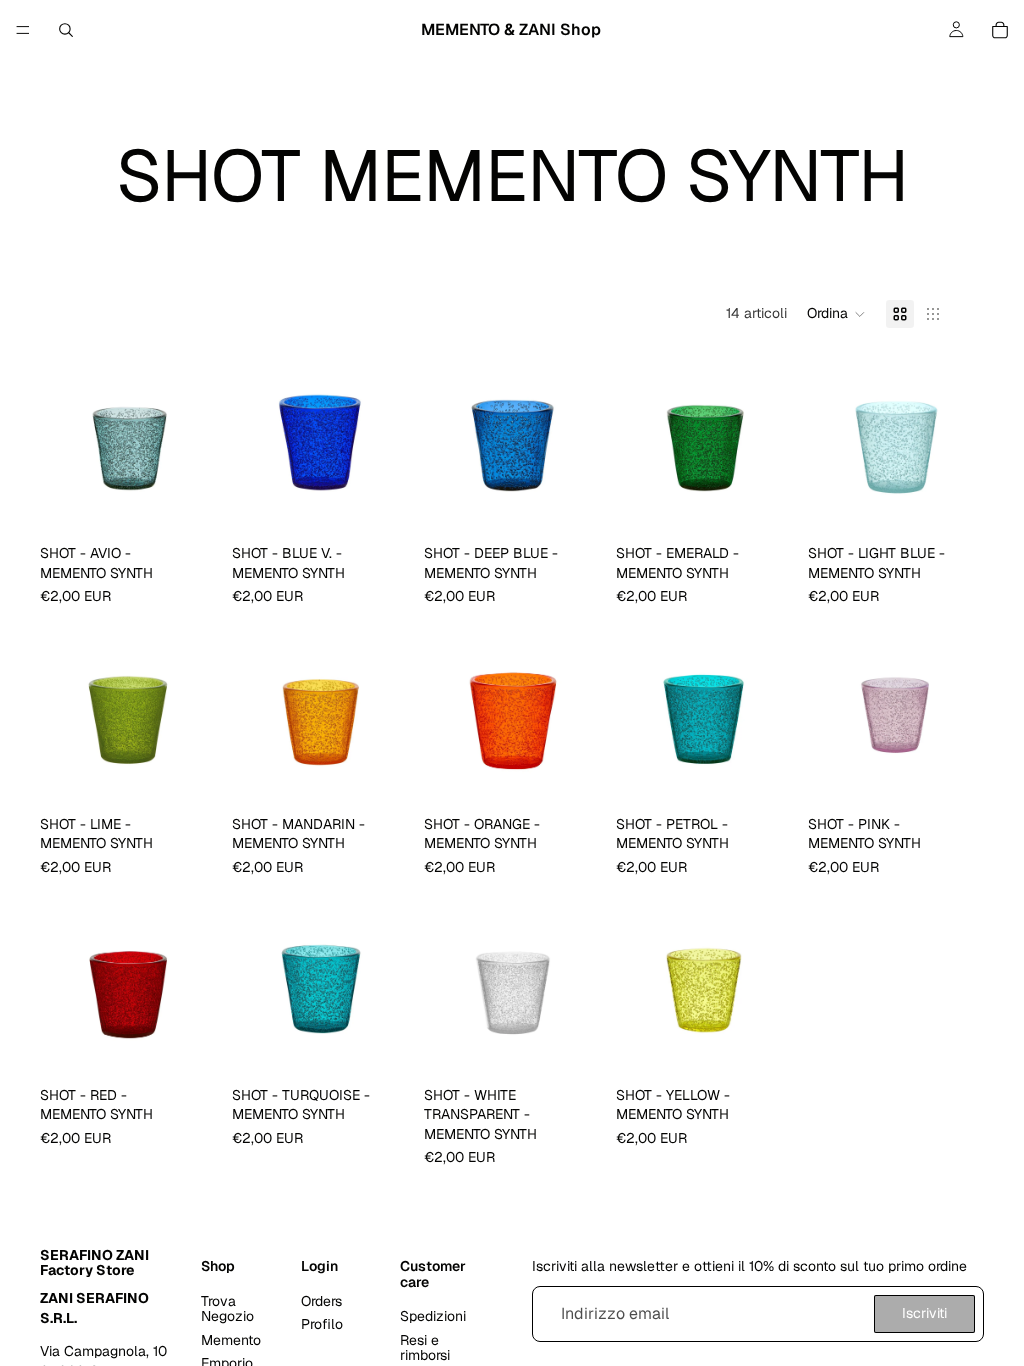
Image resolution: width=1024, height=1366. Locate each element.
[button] (836, 314)
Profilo (322, 1324)
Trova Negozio (227, 1308)
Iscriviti (924, 1313)
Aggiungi (202, 504)
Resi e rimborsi (425, 1346)
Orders (321, 1301)
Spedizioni (433, 1316)
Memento (231, 1339)
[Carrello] (1000, 30)
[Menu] (23, 30)
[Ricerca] (66, 30)
